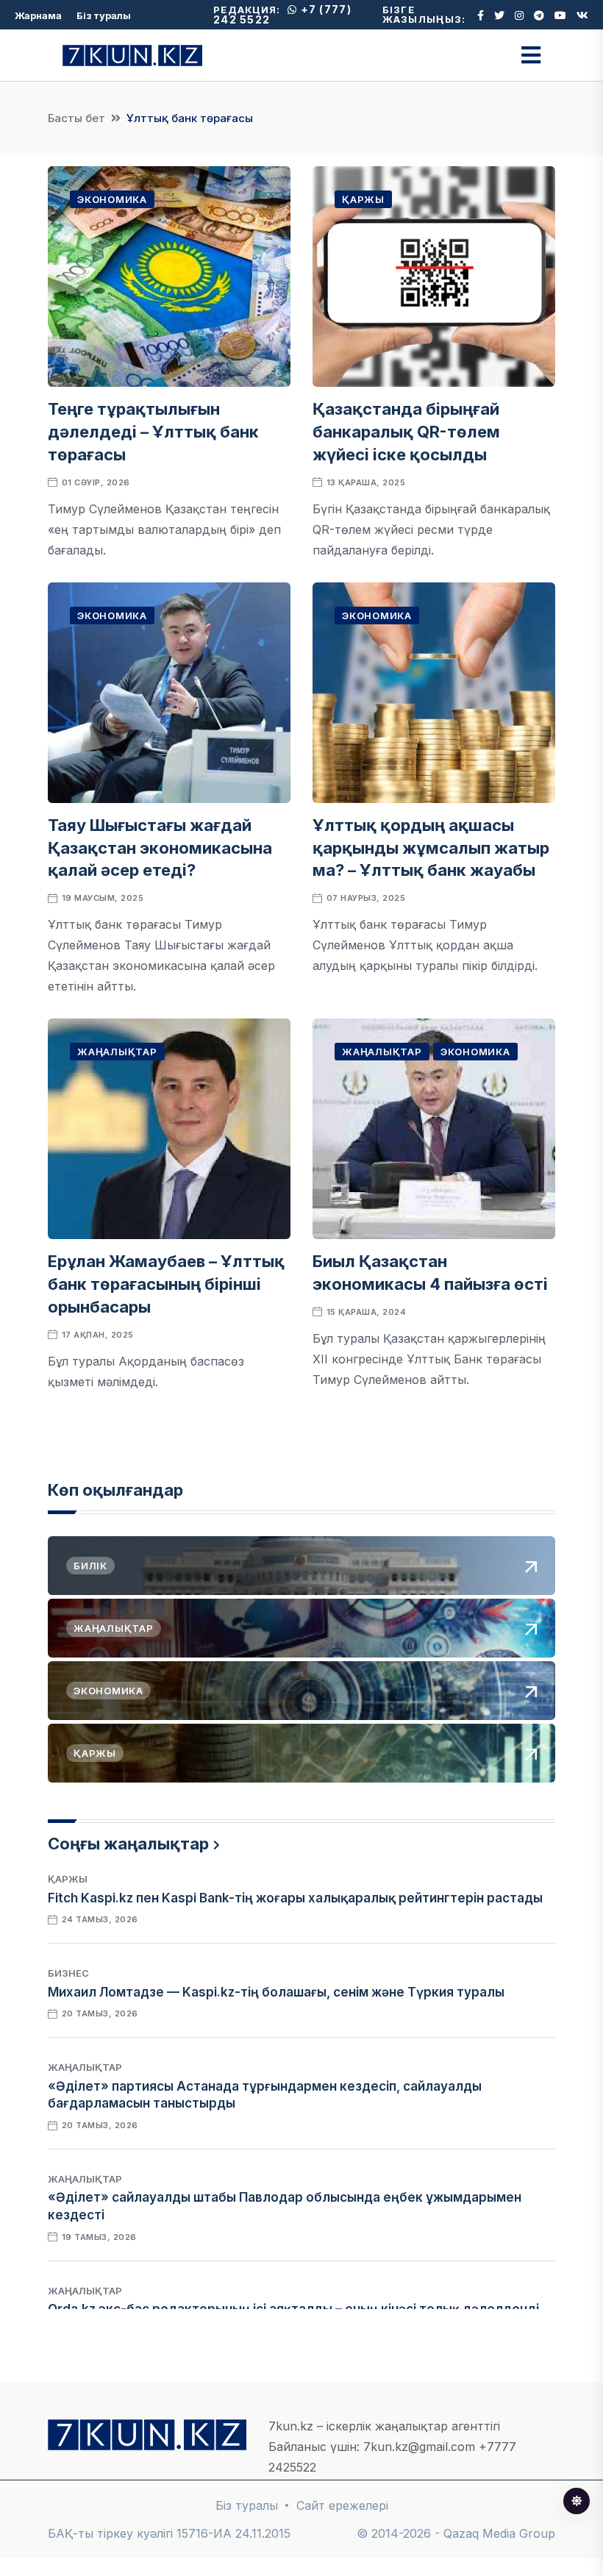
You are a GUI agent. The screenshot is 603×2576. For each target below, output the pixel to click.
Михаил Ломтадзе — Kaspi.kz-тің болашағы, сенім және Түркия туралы (276, 1992)
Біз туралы (104, 15)
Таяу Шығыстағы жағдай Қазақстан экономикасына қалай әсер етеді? (160, 848)
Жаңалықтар (117, 1052)
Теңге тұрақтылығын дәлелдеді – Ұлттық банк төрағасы (153, 432)
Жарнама (38, 15)
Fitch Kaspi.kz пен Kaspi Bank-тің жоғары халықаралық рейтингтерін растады (295, 1898)
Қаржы (363, 199)
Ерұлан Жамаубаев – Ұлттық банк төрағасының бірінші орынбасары (166, 1284)
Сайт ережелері (342, 2505)
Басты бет (76, 118)
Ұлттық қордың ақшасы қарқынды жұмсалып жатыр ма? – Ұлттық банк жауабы (431, 848)
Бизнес (68, 1973)
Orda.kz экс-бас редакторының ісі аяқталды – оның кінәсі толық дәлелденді (293, 2309)
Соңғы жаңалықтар (128, 1844)
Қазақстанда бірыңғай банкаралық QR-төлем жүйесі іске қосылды (406, 432)
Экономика (112, 199)
